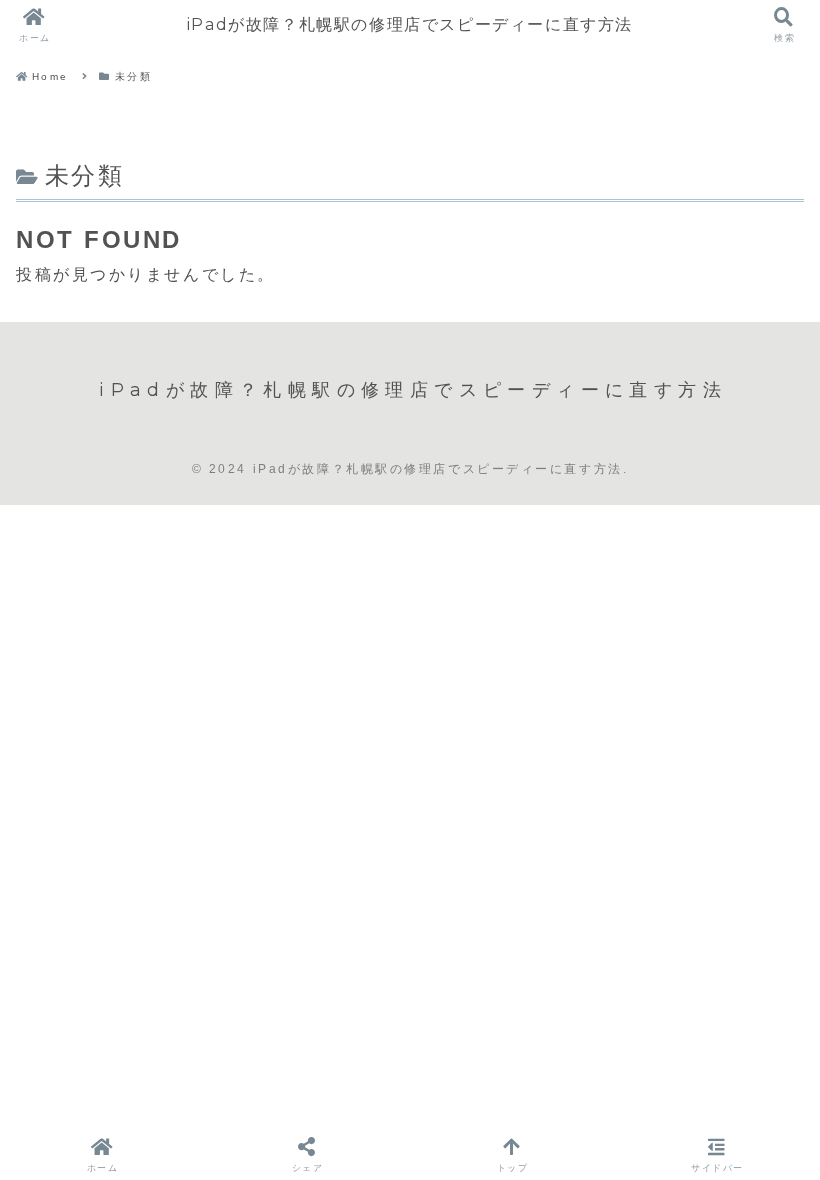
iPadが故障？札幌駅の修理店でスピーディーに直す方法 (410, 24)
